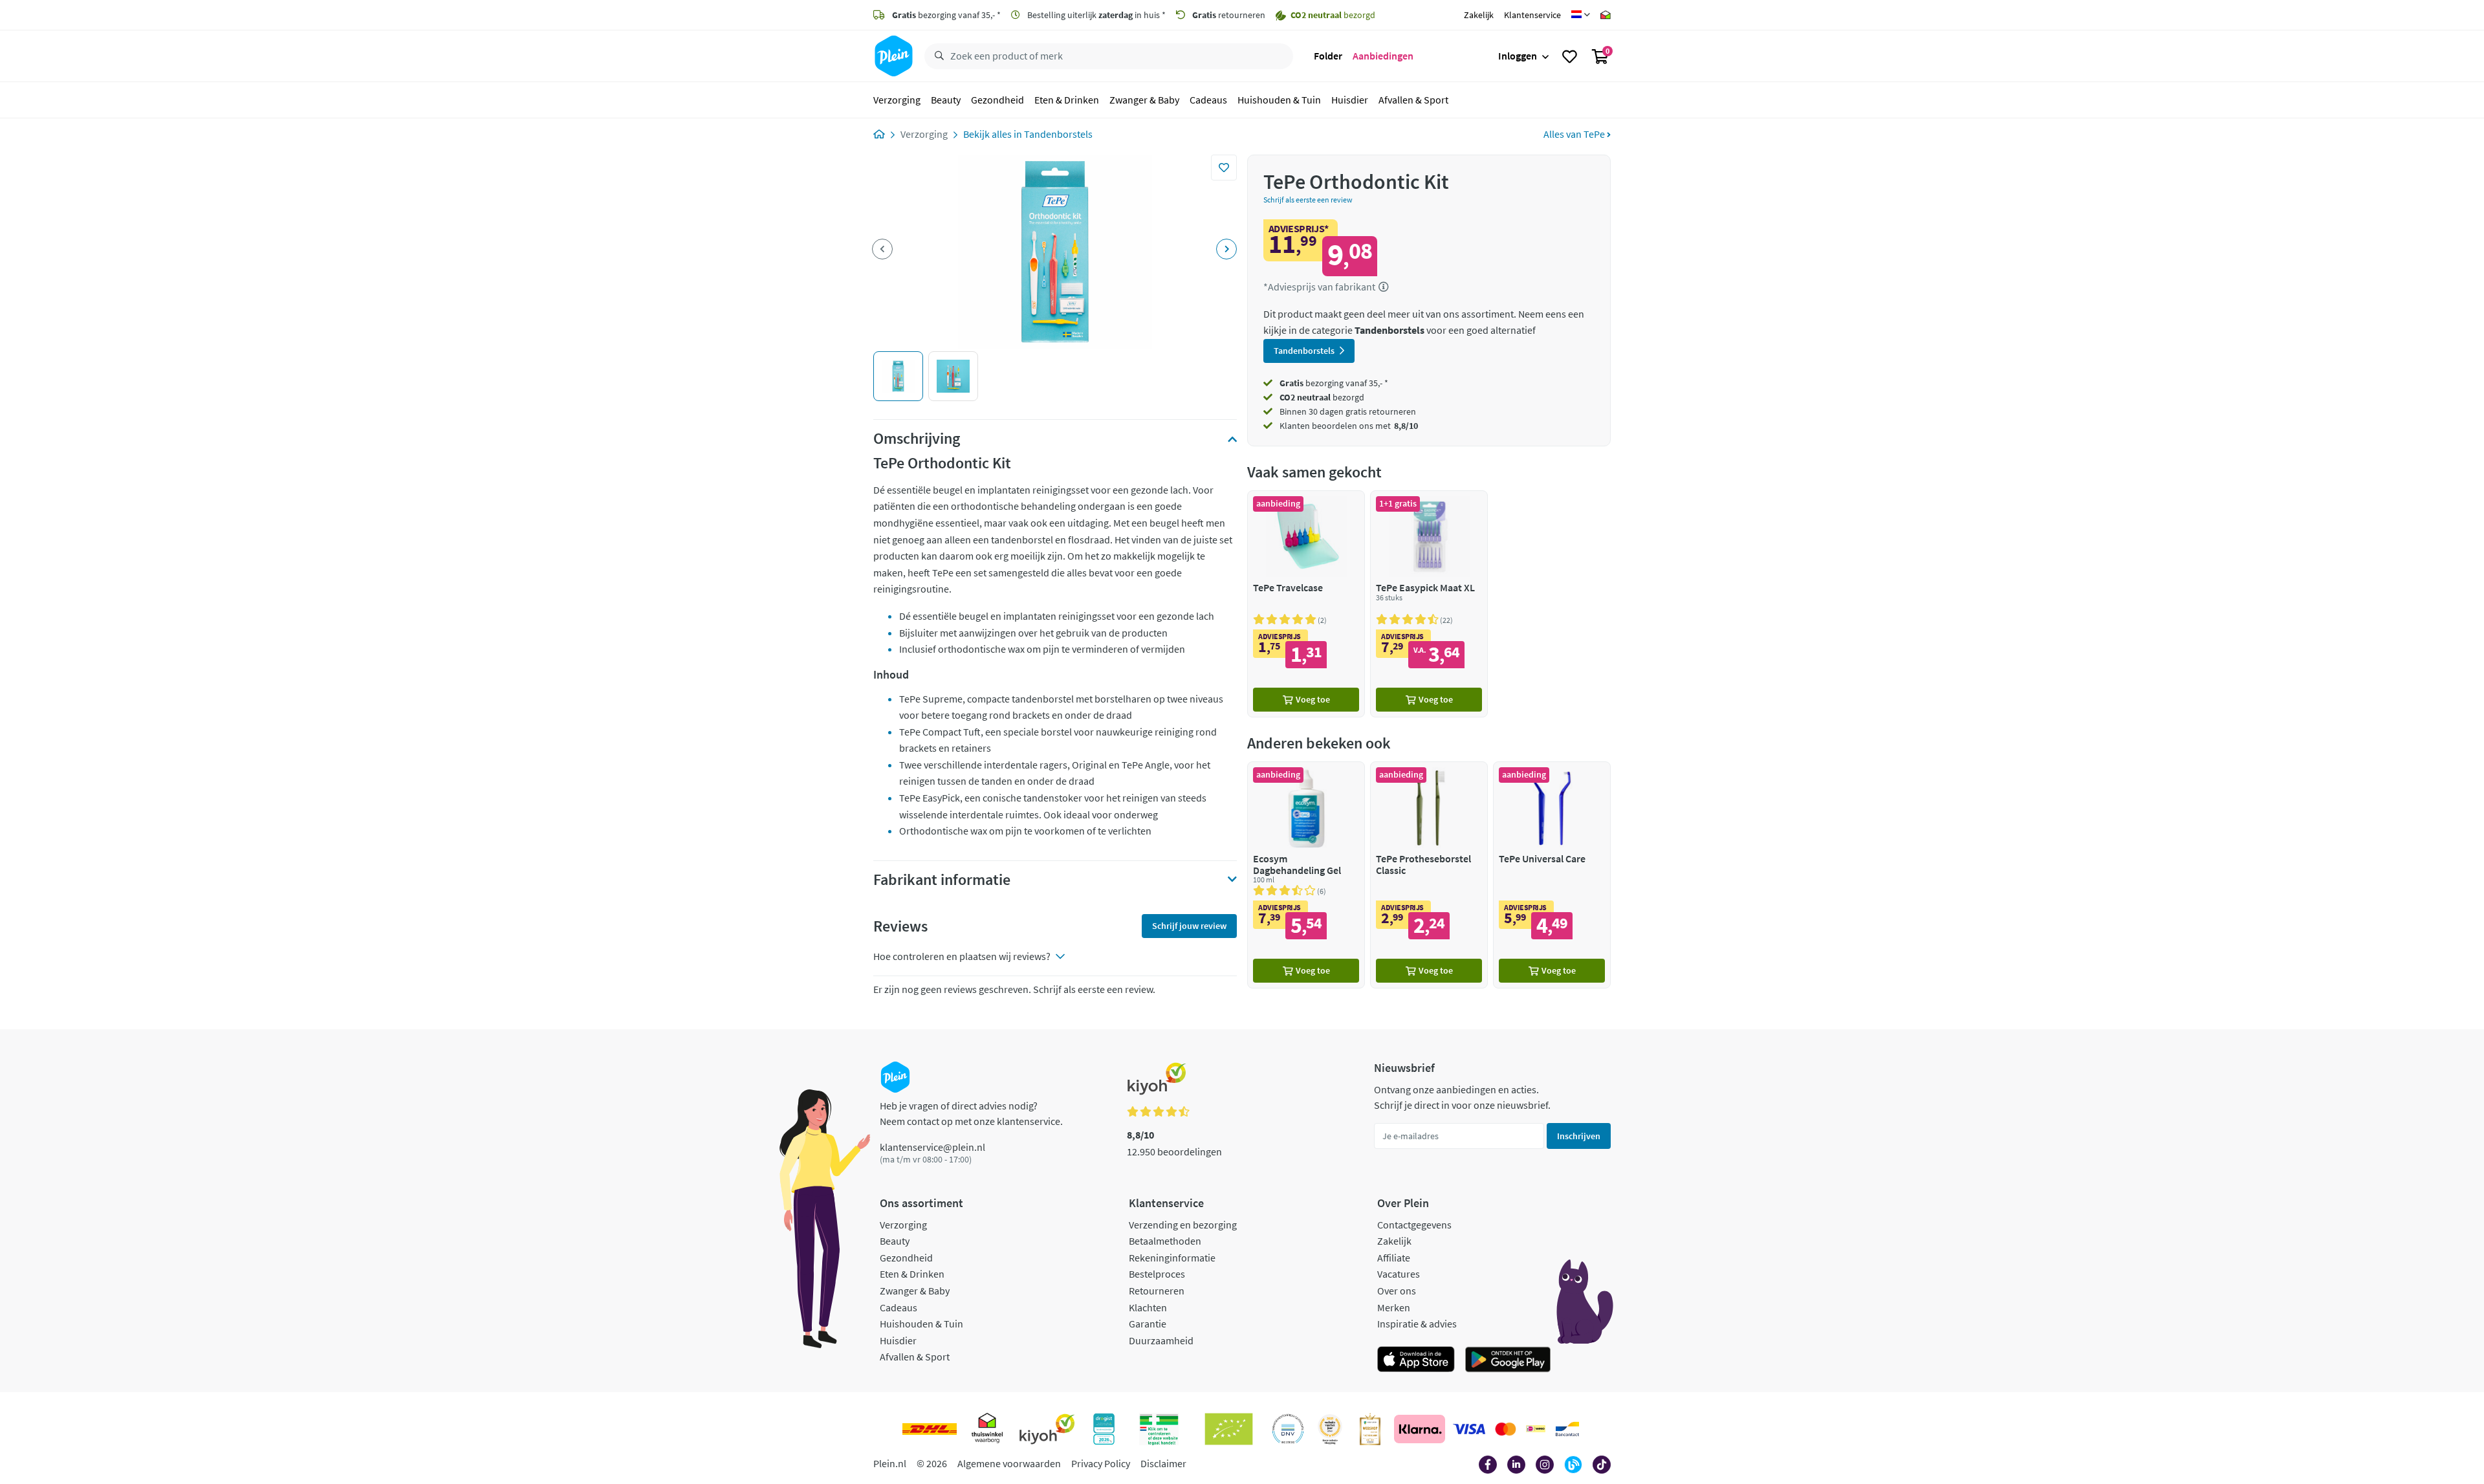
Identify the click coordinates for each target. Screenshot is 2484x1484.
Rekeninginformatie (1172, 1258)
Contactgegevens (1414, 1225)
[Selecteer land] (1581, 15)
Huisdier (1350, 100)
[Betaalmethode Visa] (1469, 1429)
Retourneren (1157, 1291)
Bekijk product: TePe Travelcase (1306, 604)
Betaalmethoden (1165, 1241)
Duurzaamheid (1161, 1340)
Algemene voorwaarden (1009, 1463)
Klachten (1148, 1307)
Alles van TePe (1575, 134)
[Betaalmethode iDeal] (1536, 1429)
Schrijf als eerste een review (1308, 200)
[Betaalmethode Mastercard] (1506, 1429)
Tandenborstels (1058, 134)
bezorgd (1322, 397)
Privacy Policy (1101, 1463)
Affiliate (1394, 1258)
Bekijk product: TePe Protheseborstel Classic (1429, 875)
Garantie (1148, 1324)
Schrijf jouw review (1189, 926)
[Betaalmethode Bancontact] (1567, 1429)
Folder (1328, 56)
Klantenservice (1532, 15)
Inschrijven (1579, 1136)
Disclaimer (1163, 1463)
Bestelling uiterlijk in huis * (1095, 15)
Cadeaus (1208, 100)
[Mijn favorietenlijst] (1570, 56)
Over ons (1397, 1291)
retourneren (1229, 15)
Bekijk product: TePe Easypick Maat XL (1429, 604)
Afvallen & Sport (1413, 100)
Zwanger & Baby (1144, 100)
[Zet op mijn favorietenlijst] (1224, 168)
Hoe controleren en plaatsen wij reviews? (962, 956)
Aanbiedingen (1383, 56)
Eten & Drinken (1067, 100)
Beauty (946, 100)
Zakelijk (1479, 15)
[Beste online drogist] (1330, 1429)
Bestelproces (1157, 1274)
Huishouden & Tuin (1279, 100)
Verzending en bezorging (1183, 1225)
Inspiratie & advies (1417, 1324)
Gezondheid (997, 100)
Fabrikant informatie (942, 880)
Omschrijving (917, 439)
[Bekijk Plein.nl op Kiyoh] (1047, 1429)
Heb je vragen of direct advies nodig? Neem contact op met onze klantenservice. (971, 1113)
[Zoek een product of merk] (937, 56)
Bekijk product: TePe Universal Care (1552, 875)
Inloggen (1518, 56)
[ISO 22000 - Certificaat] (1288, 1429)
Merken (1394, 1307)
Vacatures (1399, 1274)
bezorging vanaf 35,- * (946, 15)
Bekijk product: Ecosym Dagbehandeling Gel (1306, 875)
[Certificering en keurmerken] (1229, 1429)
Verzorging (897, 100)
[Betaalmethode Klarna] (1420, 1429)
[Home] (879, 134)
